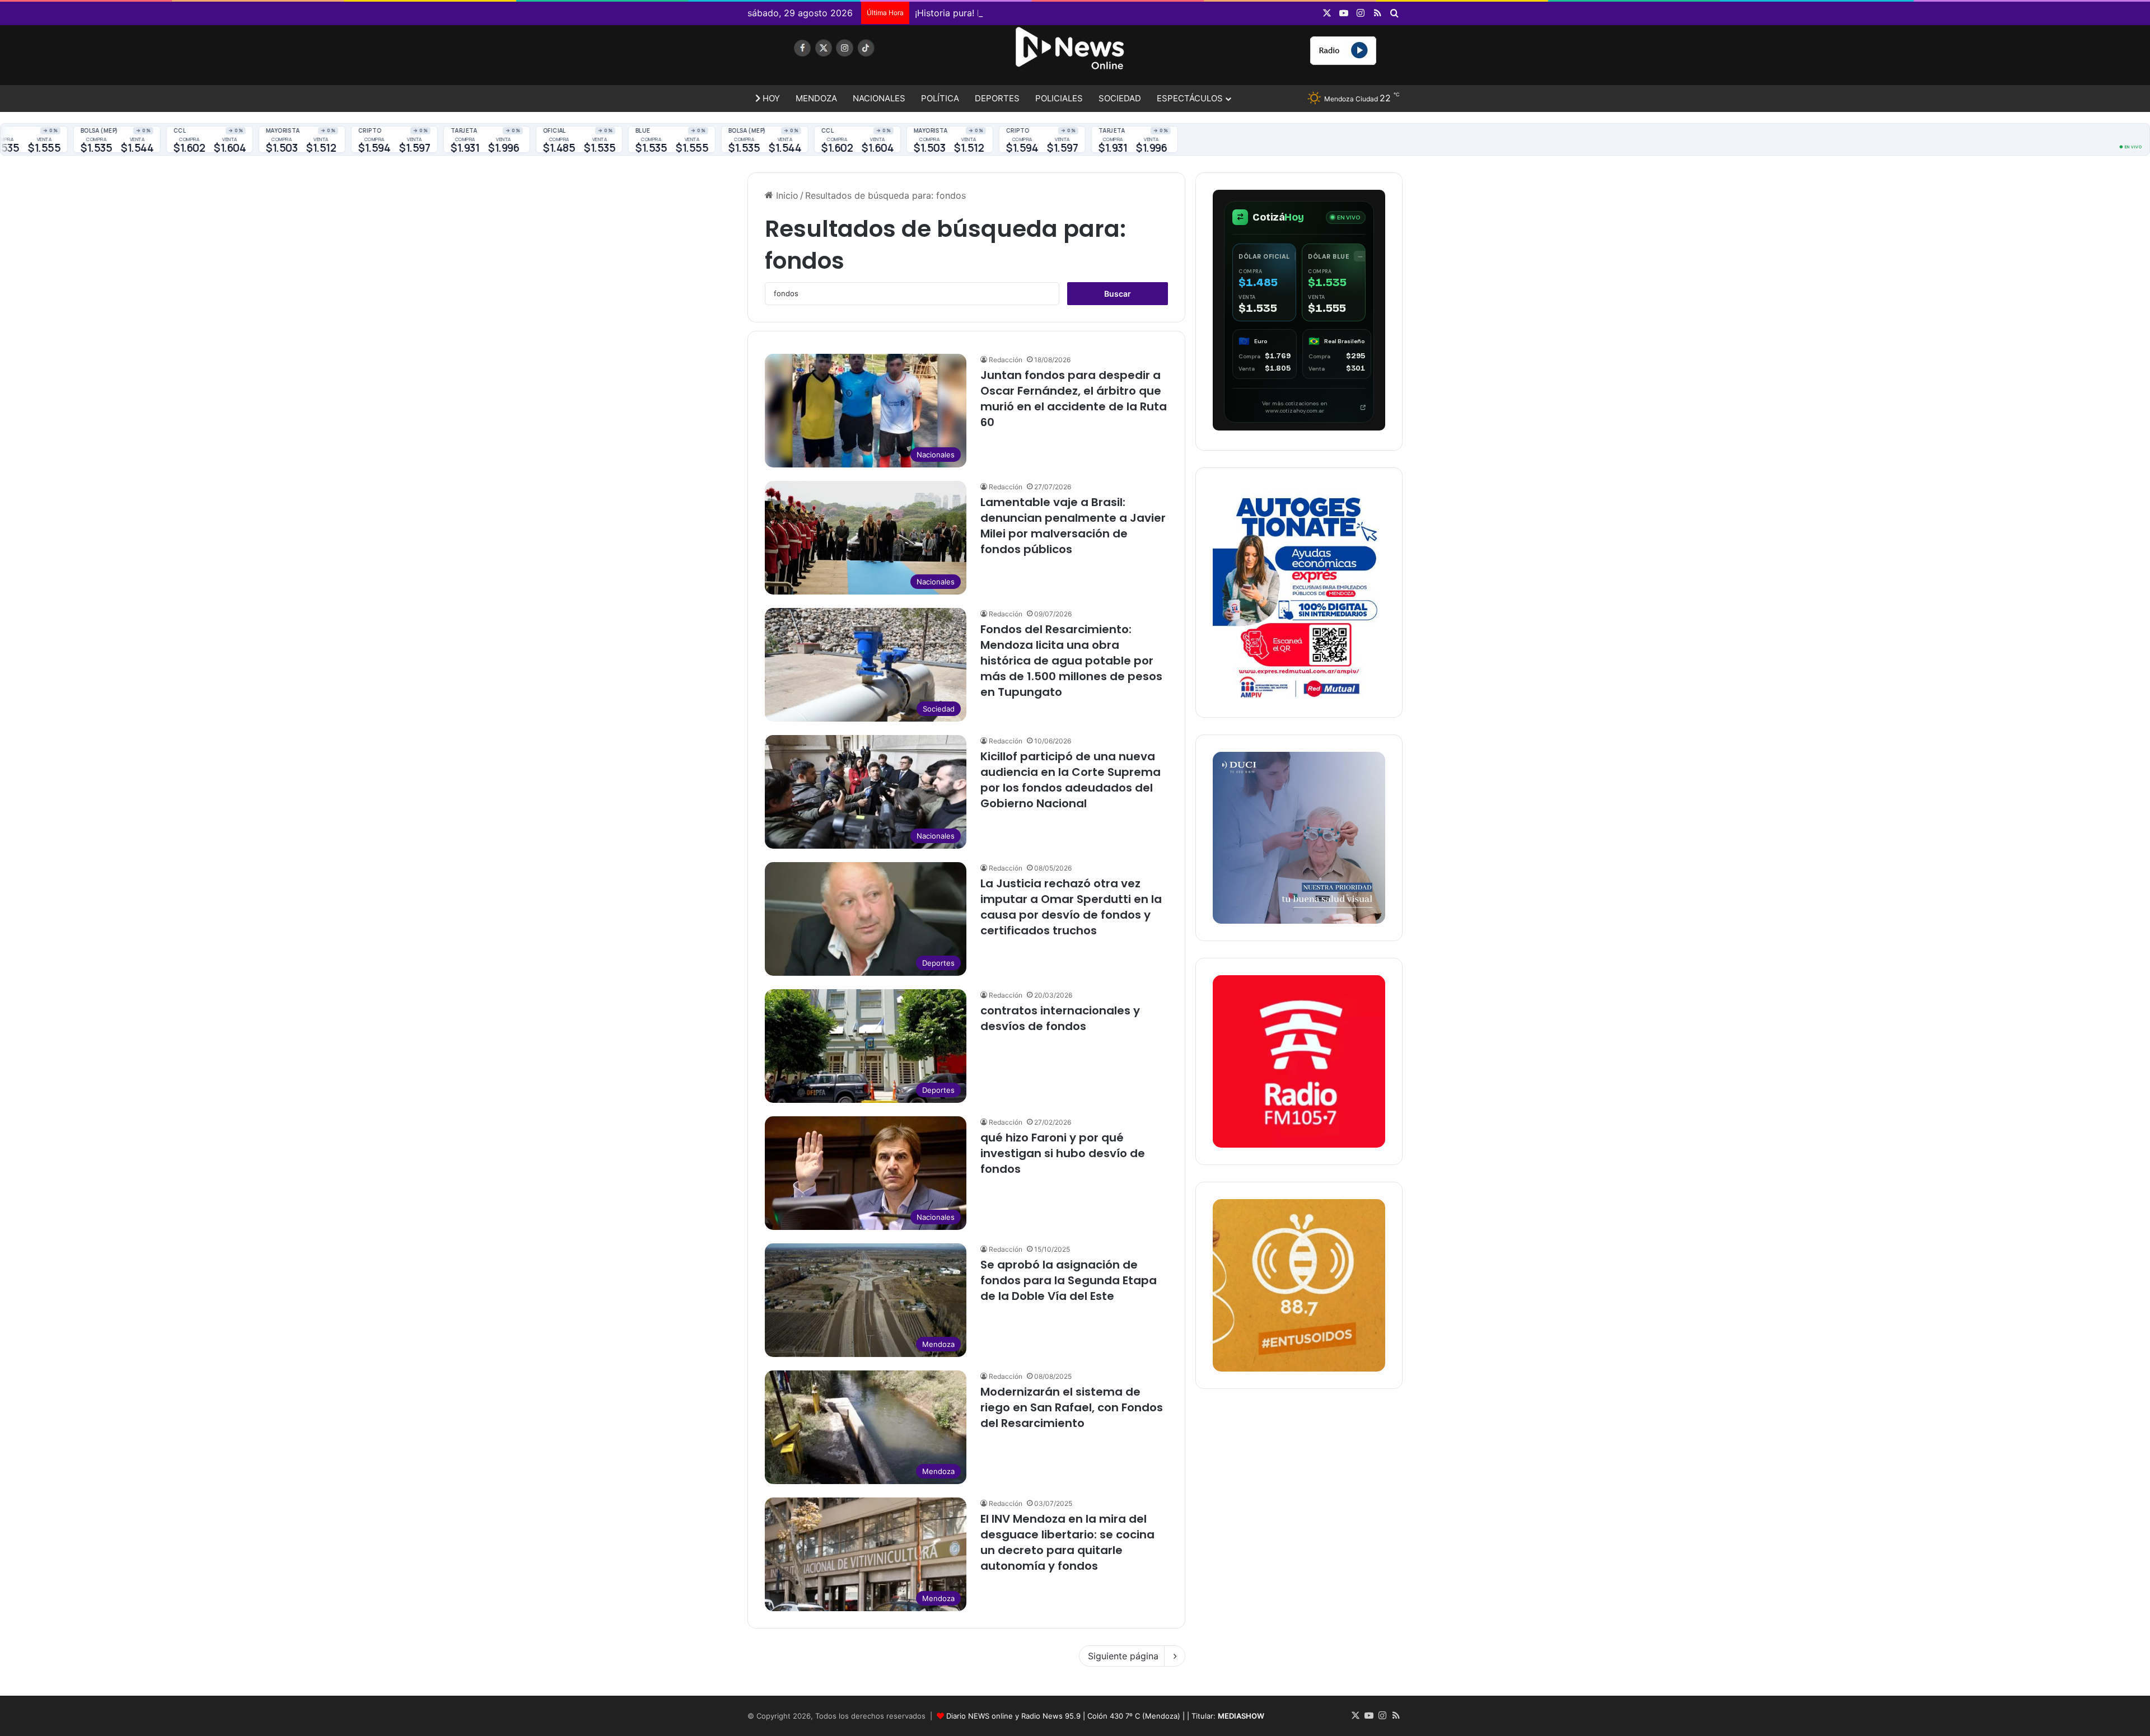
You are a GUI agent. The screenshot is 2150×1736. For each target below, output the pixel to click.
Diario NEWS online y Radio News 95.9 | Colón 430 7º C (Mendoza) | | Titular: (1105, 1716)
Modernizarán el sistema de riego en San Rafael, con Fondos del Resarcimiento (1072, 1407)
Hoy (770, 98)
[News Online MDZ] (851, 59)
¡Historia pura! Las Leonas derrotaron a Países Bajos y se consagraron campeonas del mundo (1113, 13)
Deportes (997, 98)
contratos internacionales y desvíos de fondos (1060, 1018)
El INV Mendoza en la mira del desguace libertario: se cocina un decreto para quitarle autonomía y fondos (1067, 1542)
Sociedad (1120, 98)
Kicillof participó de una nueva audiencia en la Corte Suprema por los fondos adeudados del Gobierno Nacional (1071, 780)
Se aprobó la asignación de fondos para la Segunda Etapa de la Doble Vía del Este (1069, 1280)
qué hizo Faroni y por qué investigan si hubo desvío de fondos (1063, 1153)
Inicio (786, 195)
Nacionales (879, 98)
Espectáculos (1190, 98)
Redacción (1006, 360)
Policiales (1059, 98)
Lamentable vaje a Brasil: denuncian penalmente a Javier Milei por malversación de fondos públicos (1073, 526)
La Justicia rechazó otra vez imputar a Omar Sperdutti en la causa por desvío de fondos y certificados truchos (1071, 907)
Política (940, 98)
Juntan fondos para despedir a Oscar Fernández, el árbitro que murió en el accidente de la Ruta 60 (1074, 399)
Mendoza (816, 98)
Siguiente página (1123, 1656)
